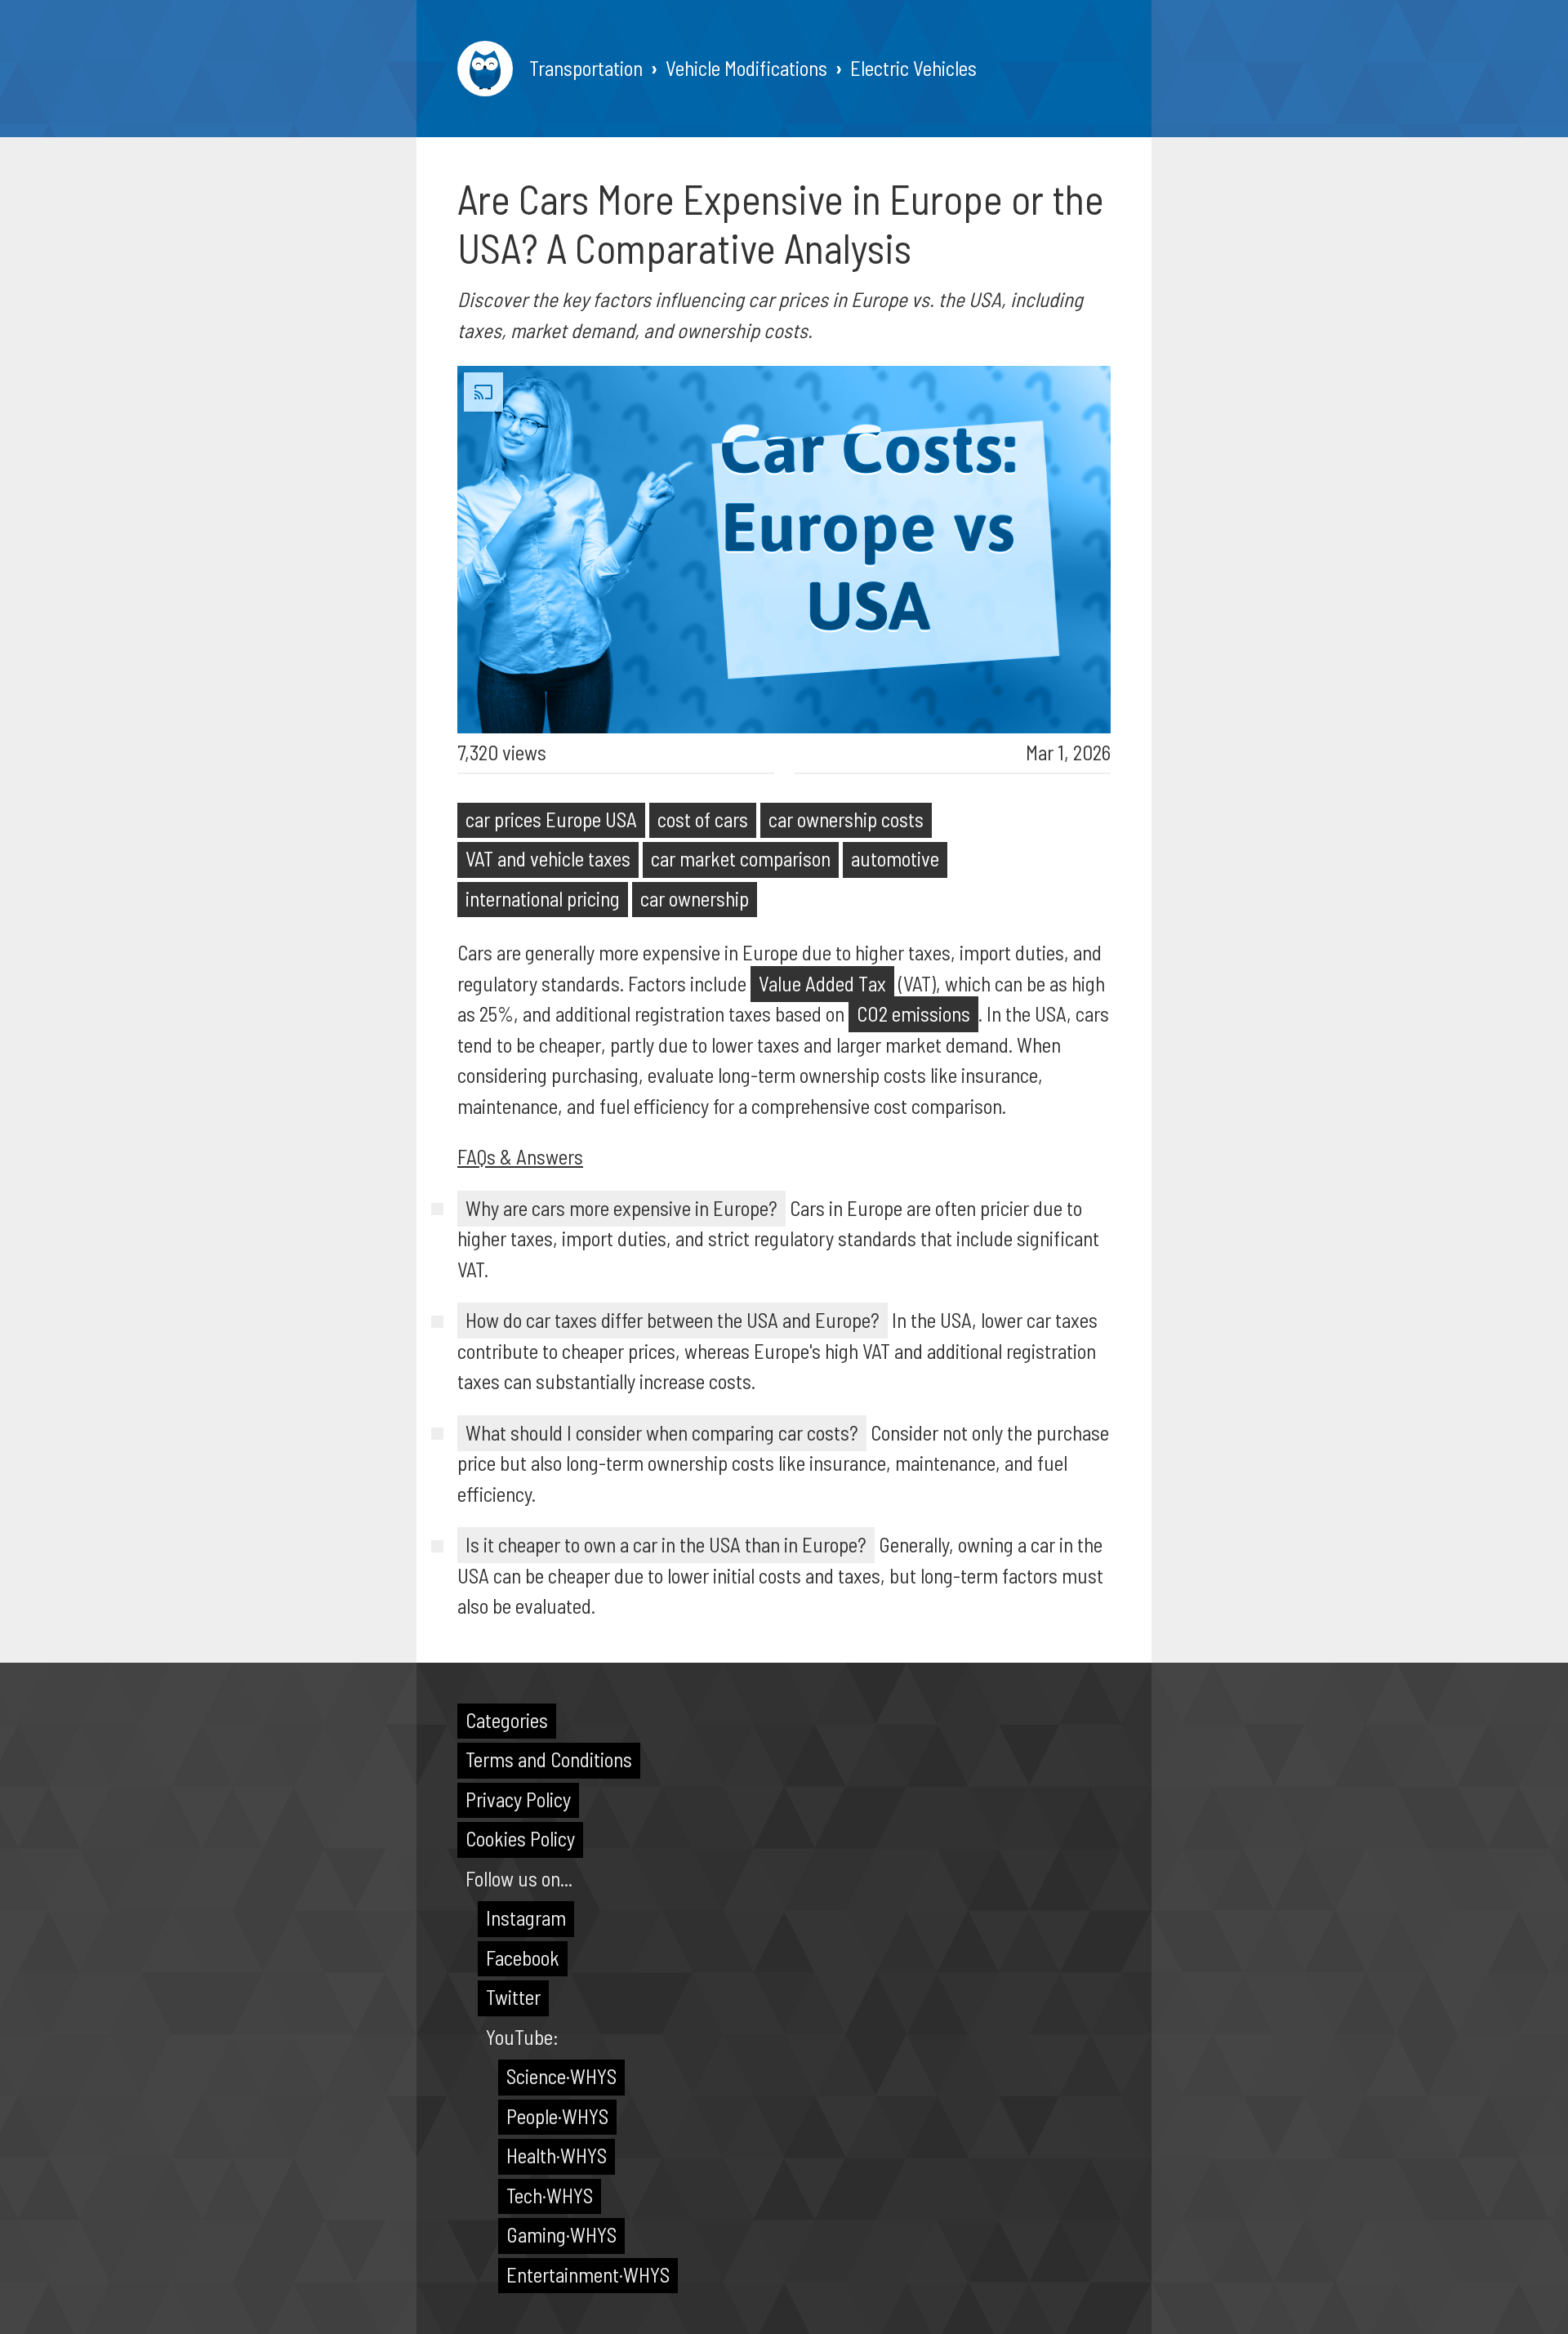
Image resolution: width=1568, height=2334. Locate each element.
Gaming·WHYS (561, 2234)
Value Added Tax (822, 983)
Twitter (513, 1997)
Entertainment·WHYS (588, 2274)
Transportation (586, 68)
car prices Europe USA (551, 819)
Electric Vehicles (913, 68)
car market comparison (741, 858)
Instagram (526, 1918)
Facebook (523, 1958)
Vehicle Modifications (746, 68)
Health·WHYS (557, 2155)
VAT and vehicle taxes (548, 858)
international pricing (543, 898)
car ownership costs (846, 819)
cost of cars (703, 819)
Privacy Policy (518, 1799)
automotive (895, 858)
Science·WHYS (561, 2076)
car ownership (695, 898)
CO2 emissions (913, 1013)
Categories (507, 1720)
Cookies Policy (520, 1838)
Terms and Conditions (549, 1759)
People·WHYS (557, 2116)
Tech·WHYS (550, 2195)
